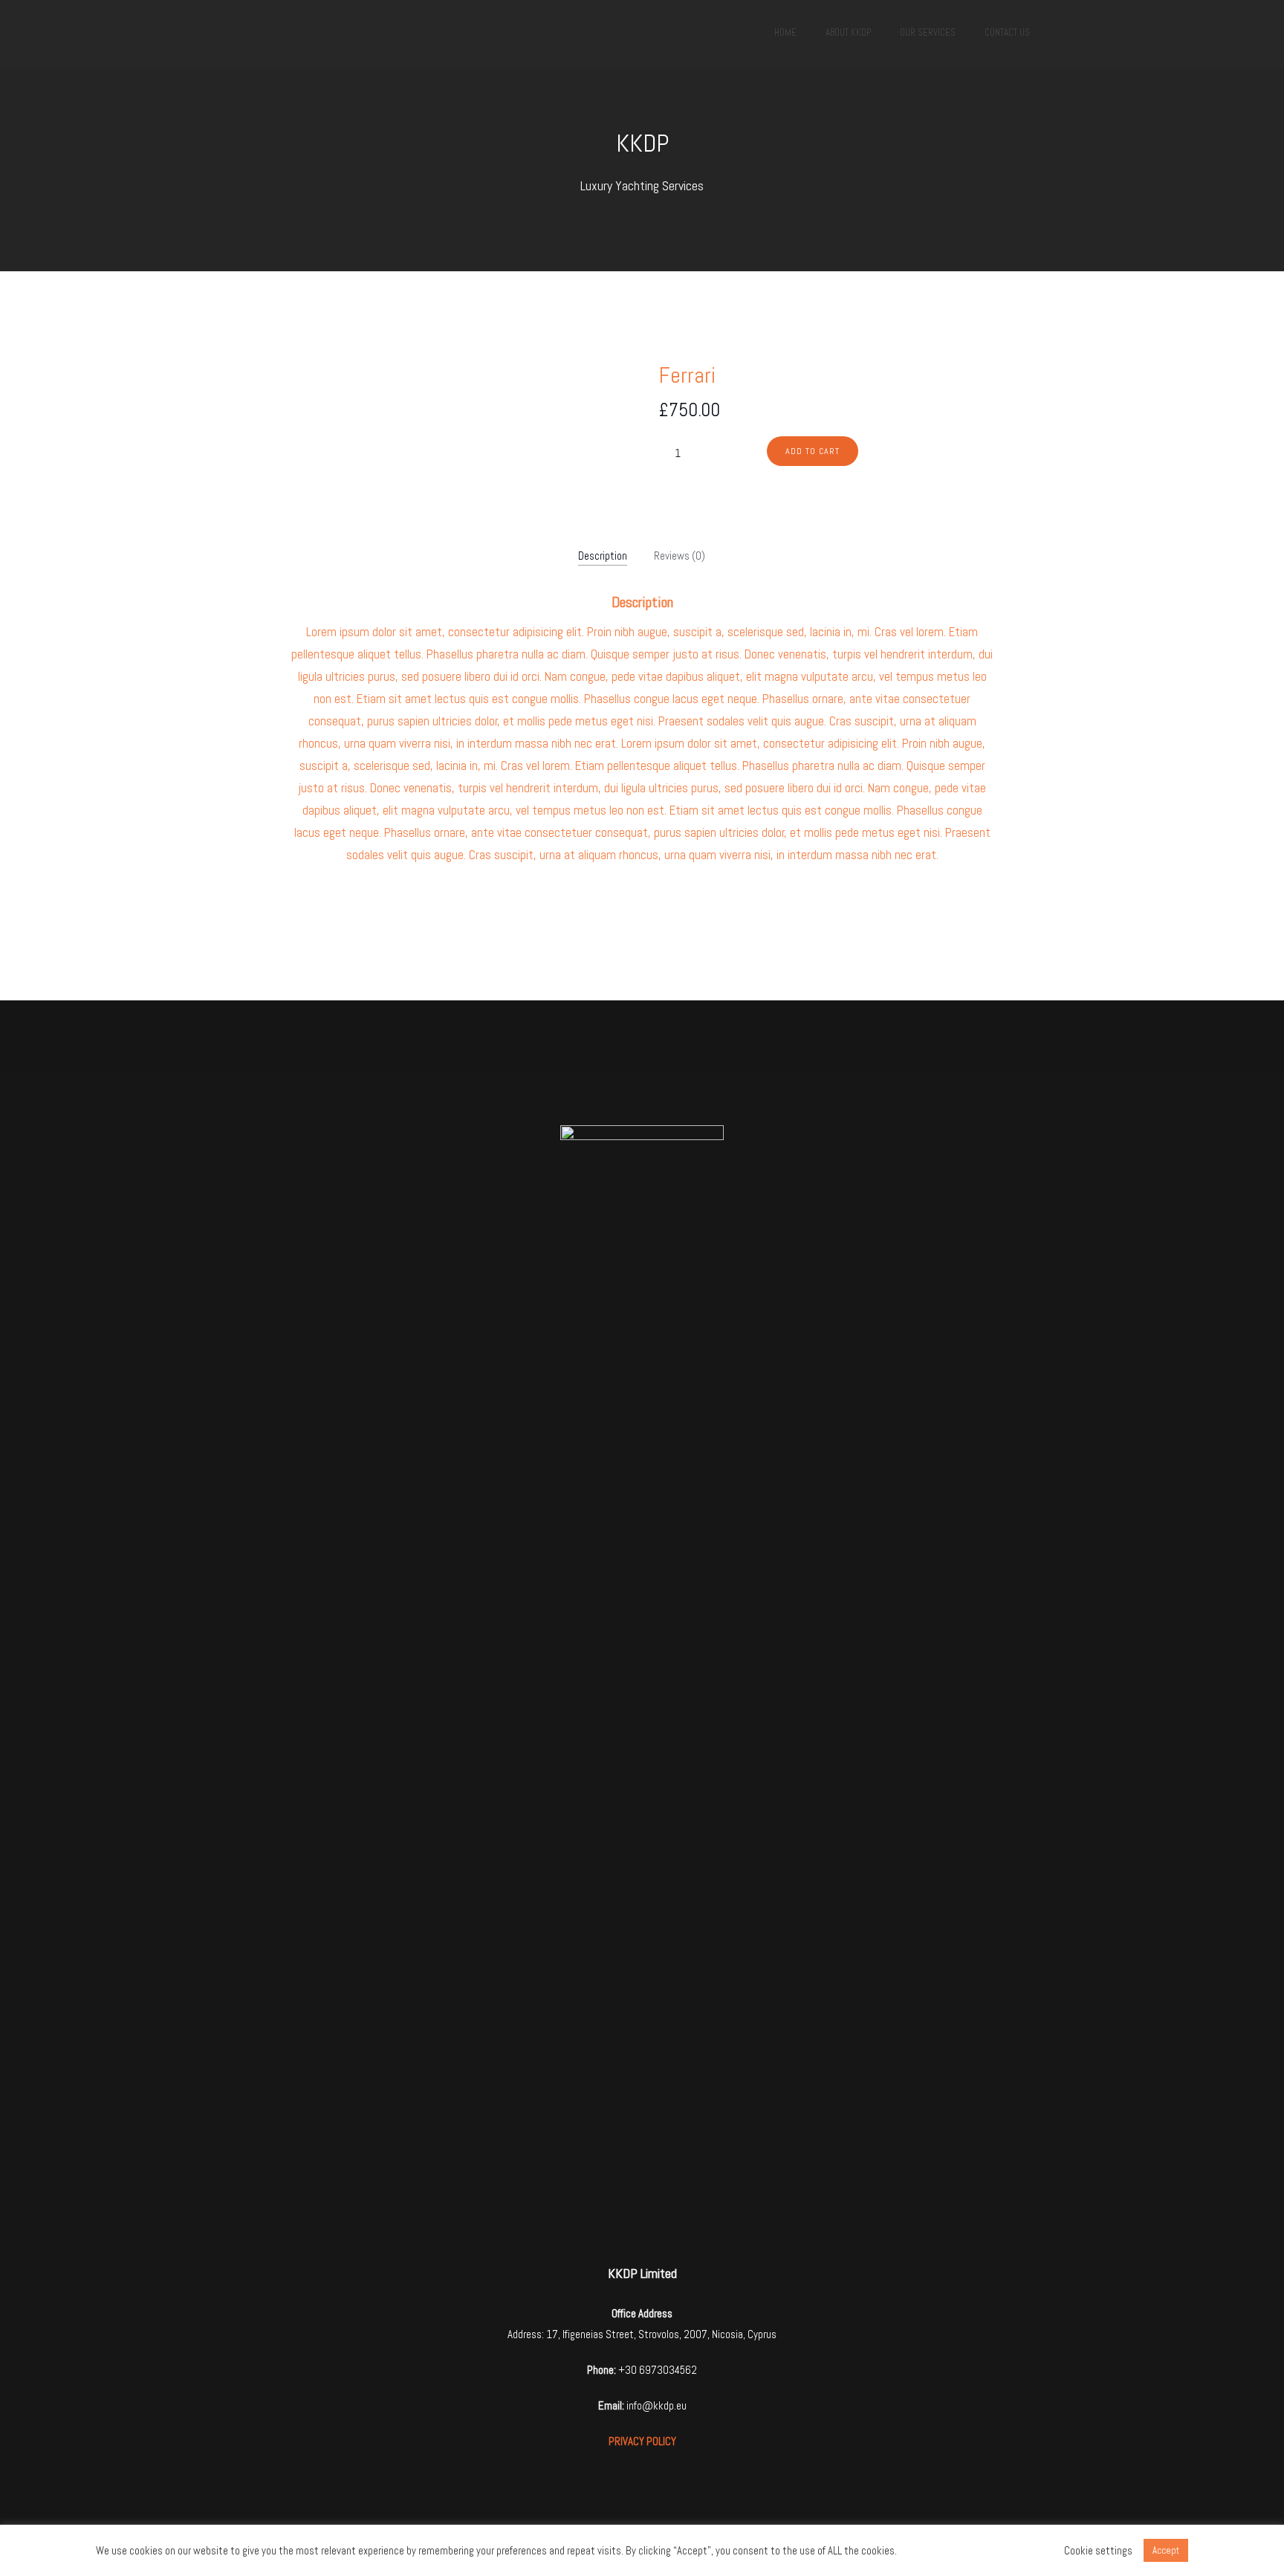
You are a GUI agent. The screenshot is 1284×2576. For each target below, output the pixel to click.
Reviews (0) (680, 556)
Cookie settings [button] (1098, 2551)
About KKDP (848, 32)
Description (603, 556)
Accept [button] (1166, 2550)
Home (785, 32)
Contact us (1007, 32)
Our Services (928, 32)
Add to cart (813, 451)
